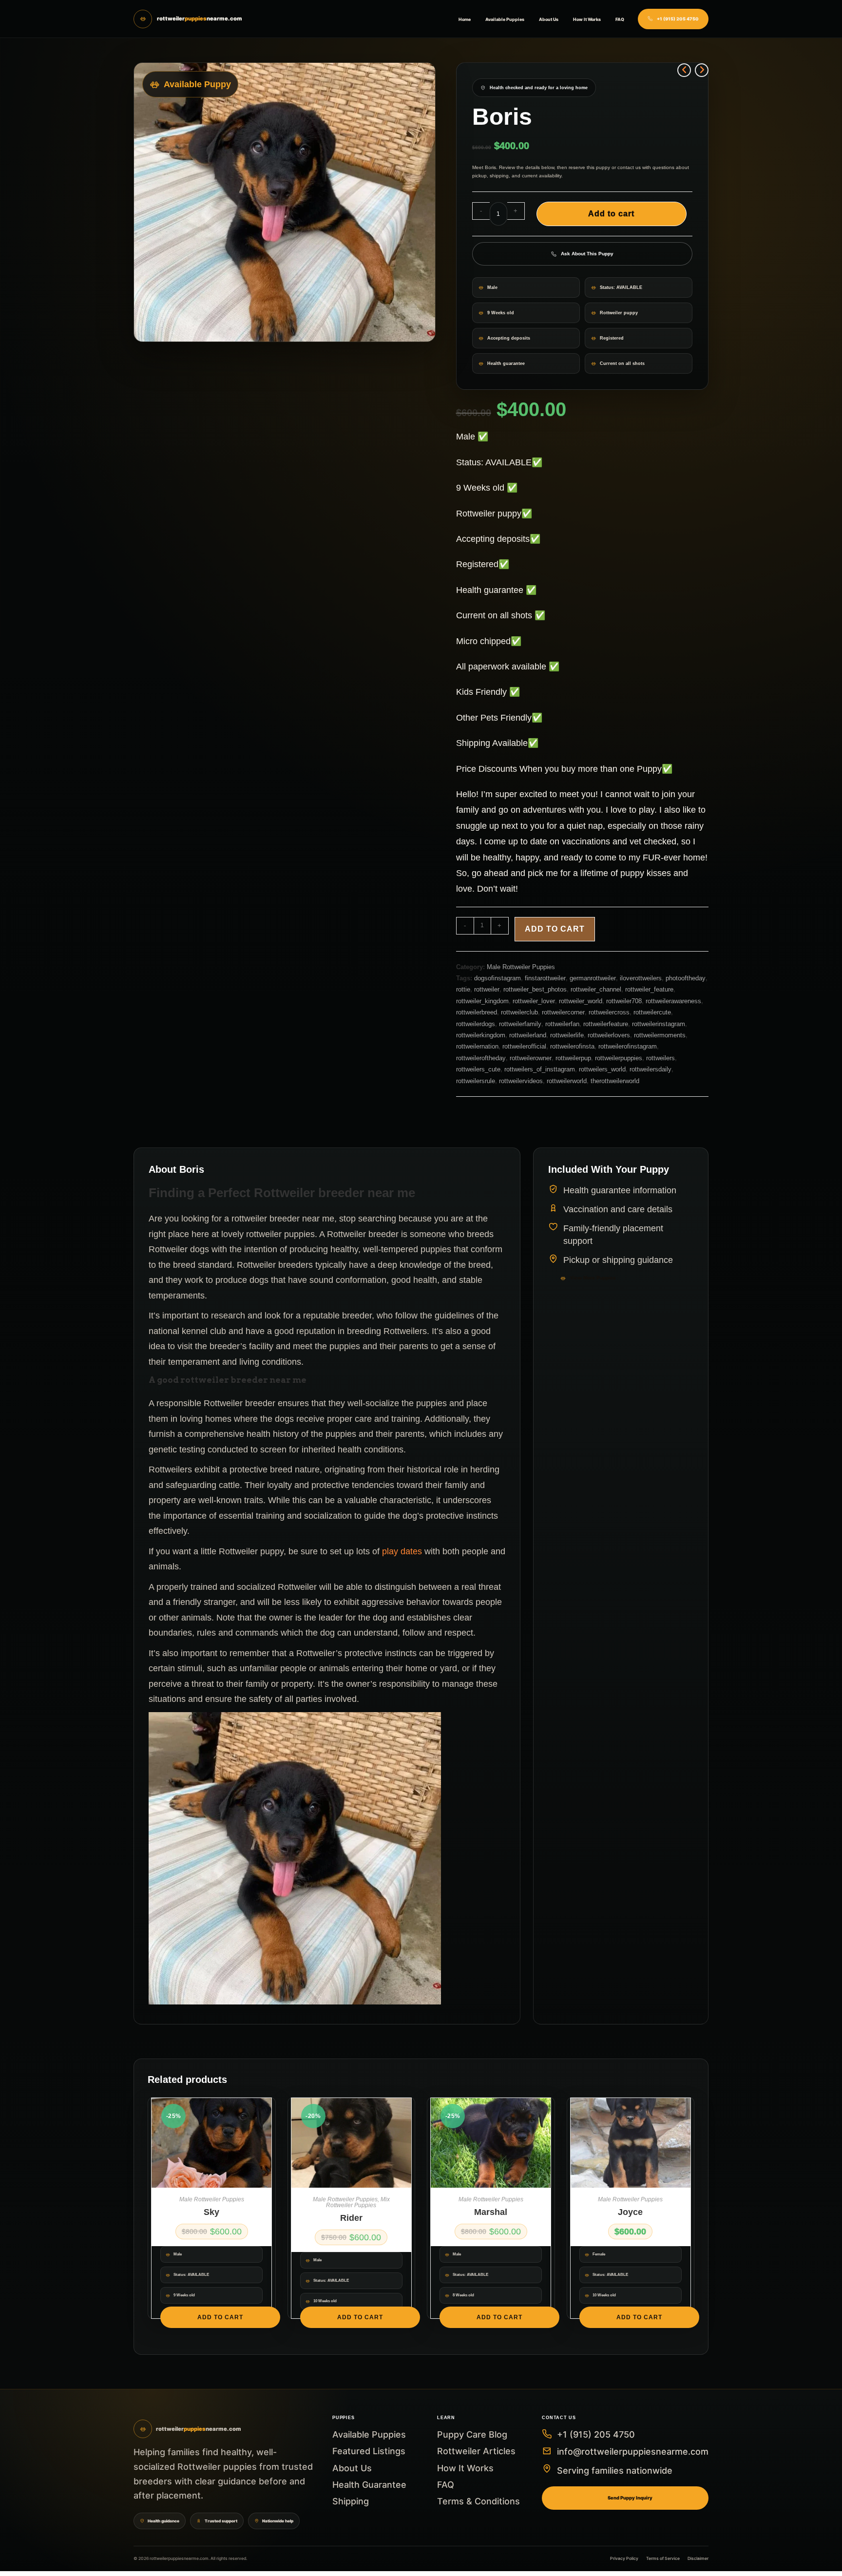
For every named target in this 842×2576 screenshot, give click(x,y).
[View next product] (702, 70)
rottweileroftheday (481, 1058)
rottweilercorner (563, 1012)
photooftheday (686, 978)
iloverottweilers (641, 978)
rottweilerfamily (520, 1024)
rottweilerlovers (609, 1035)
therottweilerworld (615, 1081)
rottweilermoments (660, 1035)
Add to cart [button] (220, 2317)
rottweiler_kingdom (482, 1001)
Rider (351, 2218)
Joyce (630, 2212)
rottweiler (487, 989)
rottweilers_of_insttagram (540, 1069)
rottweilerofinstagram (628, 1046)
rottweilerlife (567, 1035)
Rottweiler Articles (476, 2451)
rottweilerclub (519, 1012)
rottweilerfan (562, 1024)
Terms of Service (663, 2558)
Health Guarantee (369, 2485)
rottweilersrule (476, 1081)
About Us (549, 19)
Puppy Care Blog (472, 2434)
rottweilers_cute (478, 1069)
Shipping (351, 2501)
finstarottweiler (545, 978)
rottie (463, 989)
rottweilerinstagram (659, 1024)
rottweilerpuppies (619, 1058)
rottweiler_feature (649, 989)
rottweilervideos (521, 1081)
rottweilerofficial (524, 1046)
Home (465, 19)
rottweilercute (652, 1012)
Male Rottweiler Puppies (521, 967)
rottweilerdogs (476, 1024)
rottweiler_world (581, 1001)
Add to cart (611, 214)
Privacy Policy (624, 2558)
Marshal (491, 2212)
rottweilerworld (567, 1081)
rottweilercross (609, 1012)
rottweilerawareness (673, 1001)
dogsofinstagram (498, 978)
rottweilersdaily (651, 1069)
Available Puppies (505, 19)
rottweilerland (528, 1035)
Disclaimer (698, 2558)
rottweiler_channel (596, 989)
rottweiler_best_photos (535, 989)
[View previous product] (684, 70)
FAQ (620, 19)
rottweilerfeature (606, 1024)
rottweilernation (477, 1046)
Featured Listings (369, 2451)
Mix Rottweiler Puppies (358, 2202)
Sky (211, 2212)
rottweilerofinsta (572, 1046)
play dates (402, 1551)
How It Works (587, 19)
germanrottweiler (593, 978)
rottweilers (660, 1058)
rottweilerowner (531, 1058)
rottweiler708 (624, 1001)
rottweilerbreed (477, 1012)
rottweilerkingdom (481, 1035)
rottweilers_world (602, 1069)
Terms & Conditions (478, 2501)
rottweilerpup (573, 1058)
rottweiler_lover (534, 1001)
